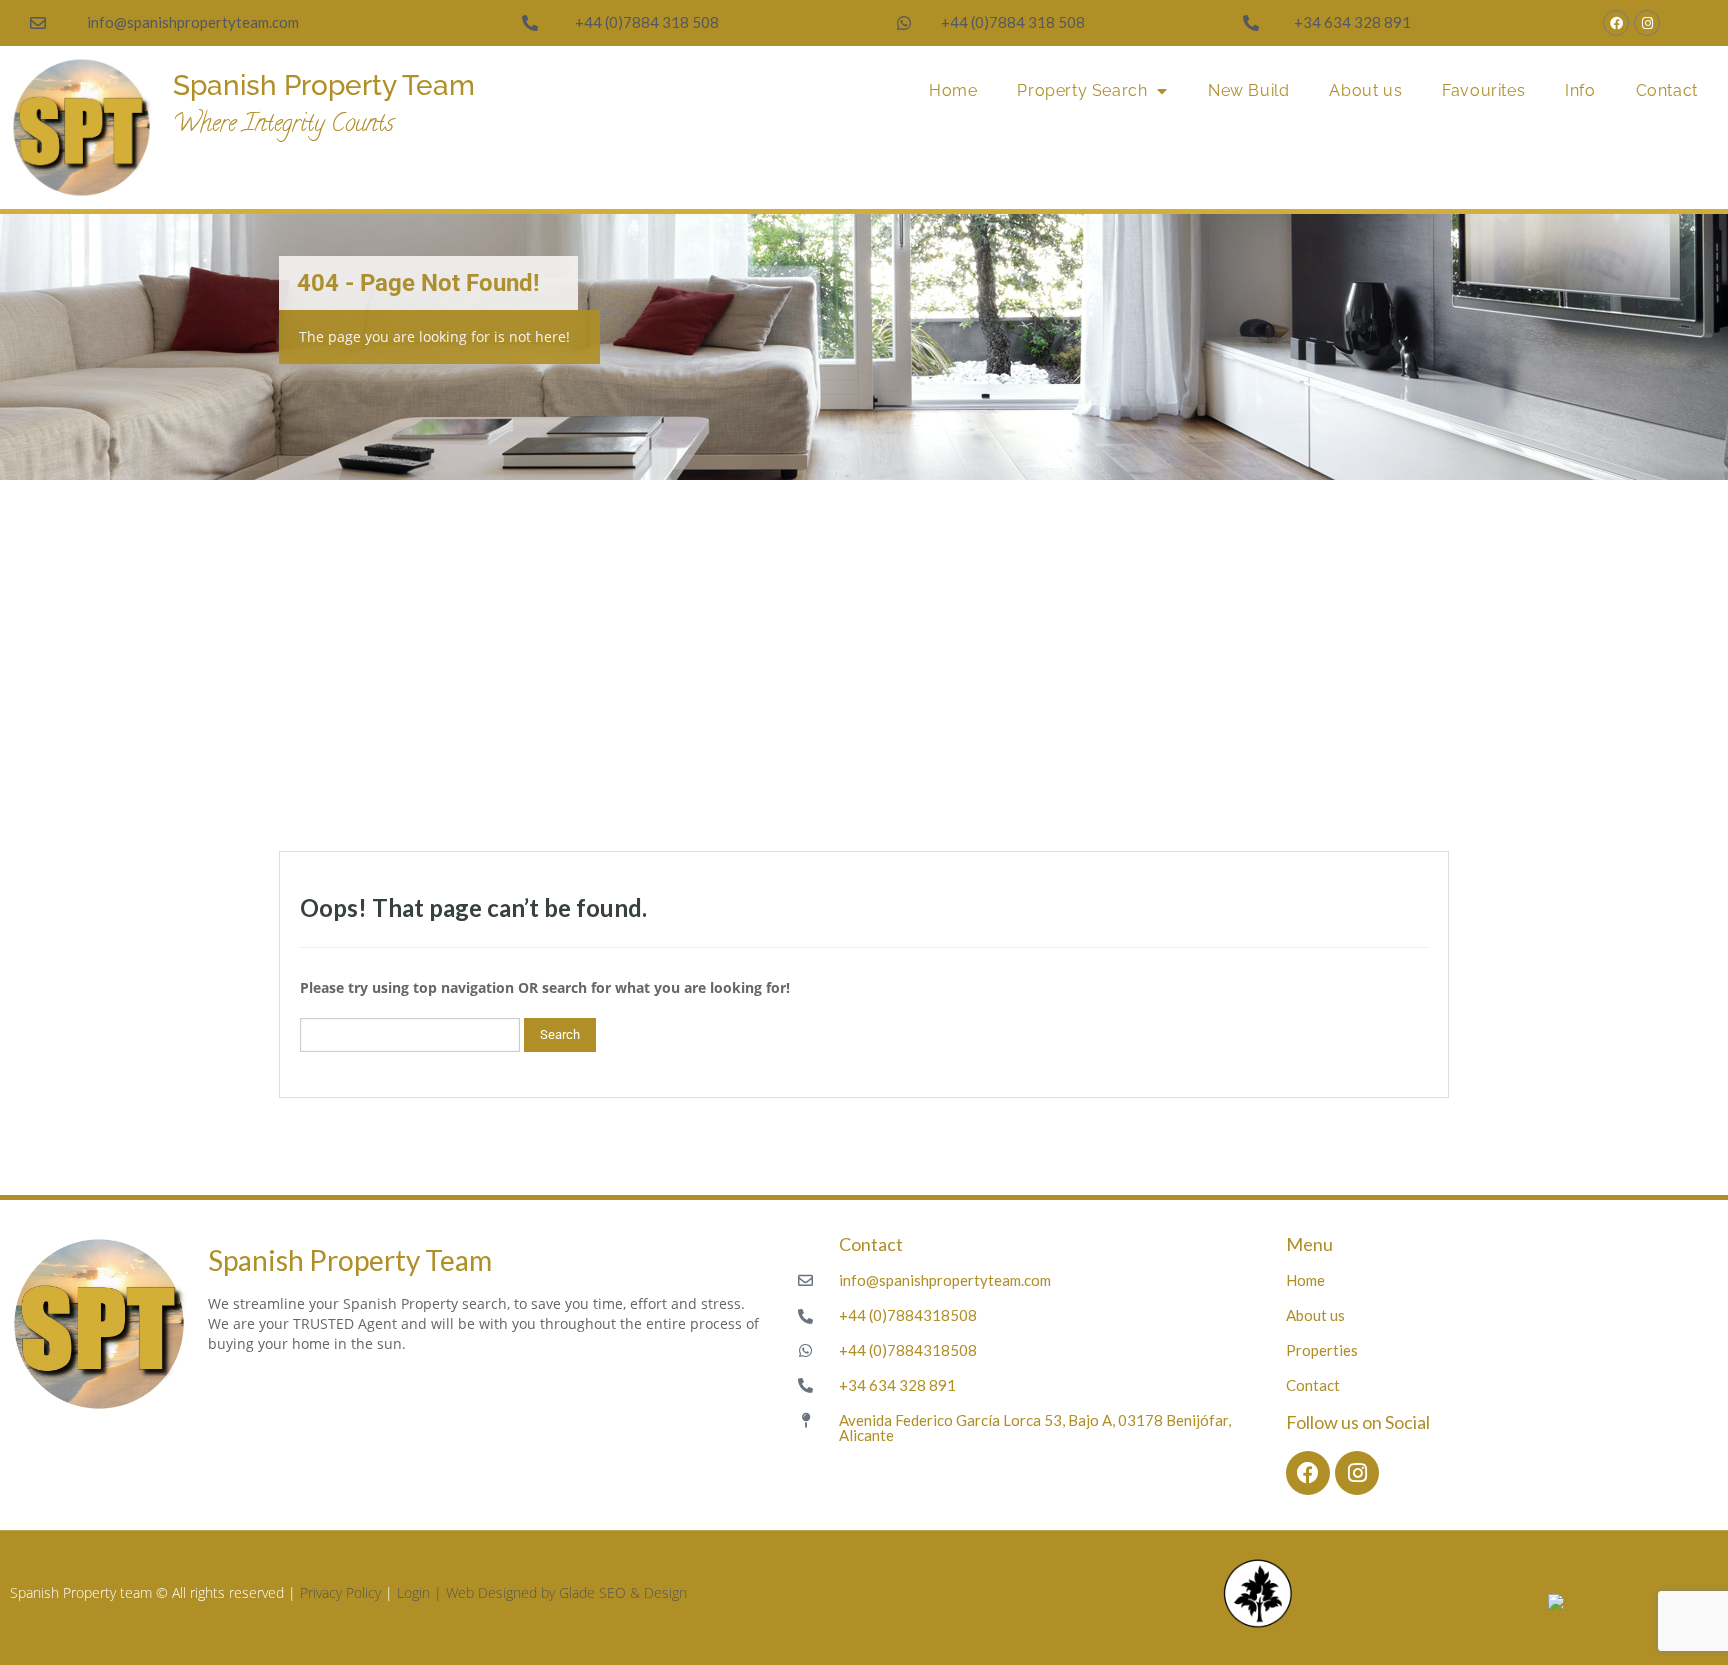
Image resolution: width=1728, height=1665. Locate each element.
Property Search (1082, 90)
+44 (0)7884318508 (908, 1315)
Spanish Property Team (324, 85)
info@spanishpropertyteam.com (193, 22)
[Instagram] (1647, 23)
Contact (1667, 90)
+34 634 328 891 (1352, 22)
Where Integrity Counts (283, 125)
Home (953, 90)
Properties (1322, 1350)
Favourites (1483, 90)
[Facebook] (1616, 23)
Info (1580, 90)
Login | (421, 1592)
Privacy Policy (340, 1592)
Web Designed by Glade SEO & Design (566, 1592)
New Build (1248, 90)
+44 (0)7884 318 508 (647, 22)
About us (1365, 90)
